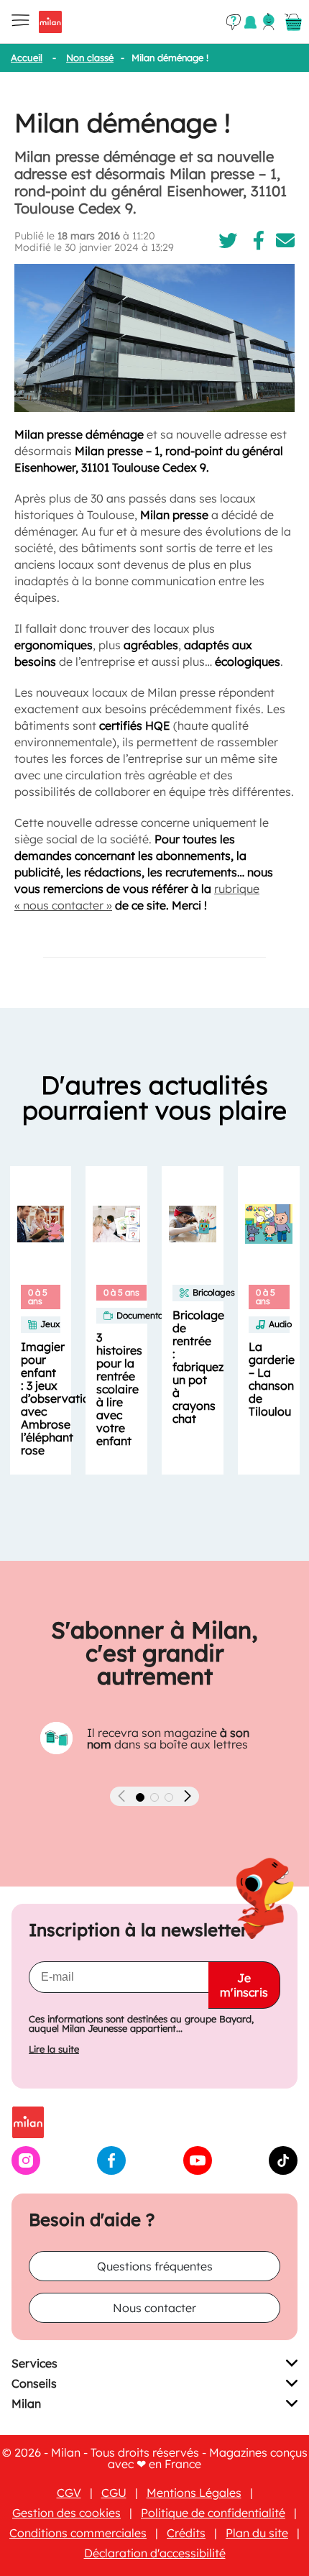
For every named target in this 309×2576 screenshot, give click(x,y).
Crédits (186, 2533)
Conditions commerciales (78, 2533)
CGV (69, 2493)
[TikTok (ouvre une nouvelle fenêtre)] (283, 2171)
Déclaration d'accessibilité (155, 2553)
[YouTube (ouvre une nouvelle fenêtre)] (198, 2171)
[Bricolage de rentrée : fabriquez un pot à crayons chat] (193, 1224)
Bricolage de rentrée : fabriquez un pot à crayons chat (198, 1367)
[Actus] (250, 22)
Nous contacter (154, 2308)
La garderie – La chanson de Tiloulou (272, 1379)
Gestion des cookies (66, 2513)
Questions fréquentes (155, 2266)
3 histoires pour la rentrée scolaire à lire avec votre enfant (119, 1389)
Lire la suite (54, 2049)
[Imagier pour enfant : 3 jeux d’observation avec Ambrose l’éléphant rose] (41, 1224)
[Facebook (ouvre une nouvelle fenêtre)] (111, 2171)
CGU (114, 2493)
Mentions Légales (194, 2493)
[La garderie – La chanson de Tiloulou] (269, 1224)
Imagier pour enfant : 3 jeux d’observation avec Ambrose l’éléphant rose (59, 1398)
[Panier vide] (293, 22)
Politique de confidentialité (213, 2513)
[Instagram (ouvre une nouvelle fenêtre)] (26, 2171)
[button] (140, 1797)
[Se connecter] (269, 22)
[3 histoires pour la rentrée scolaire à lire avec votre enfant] (116, 1224)
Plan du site (257, 2533)
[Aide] (234, 22)
